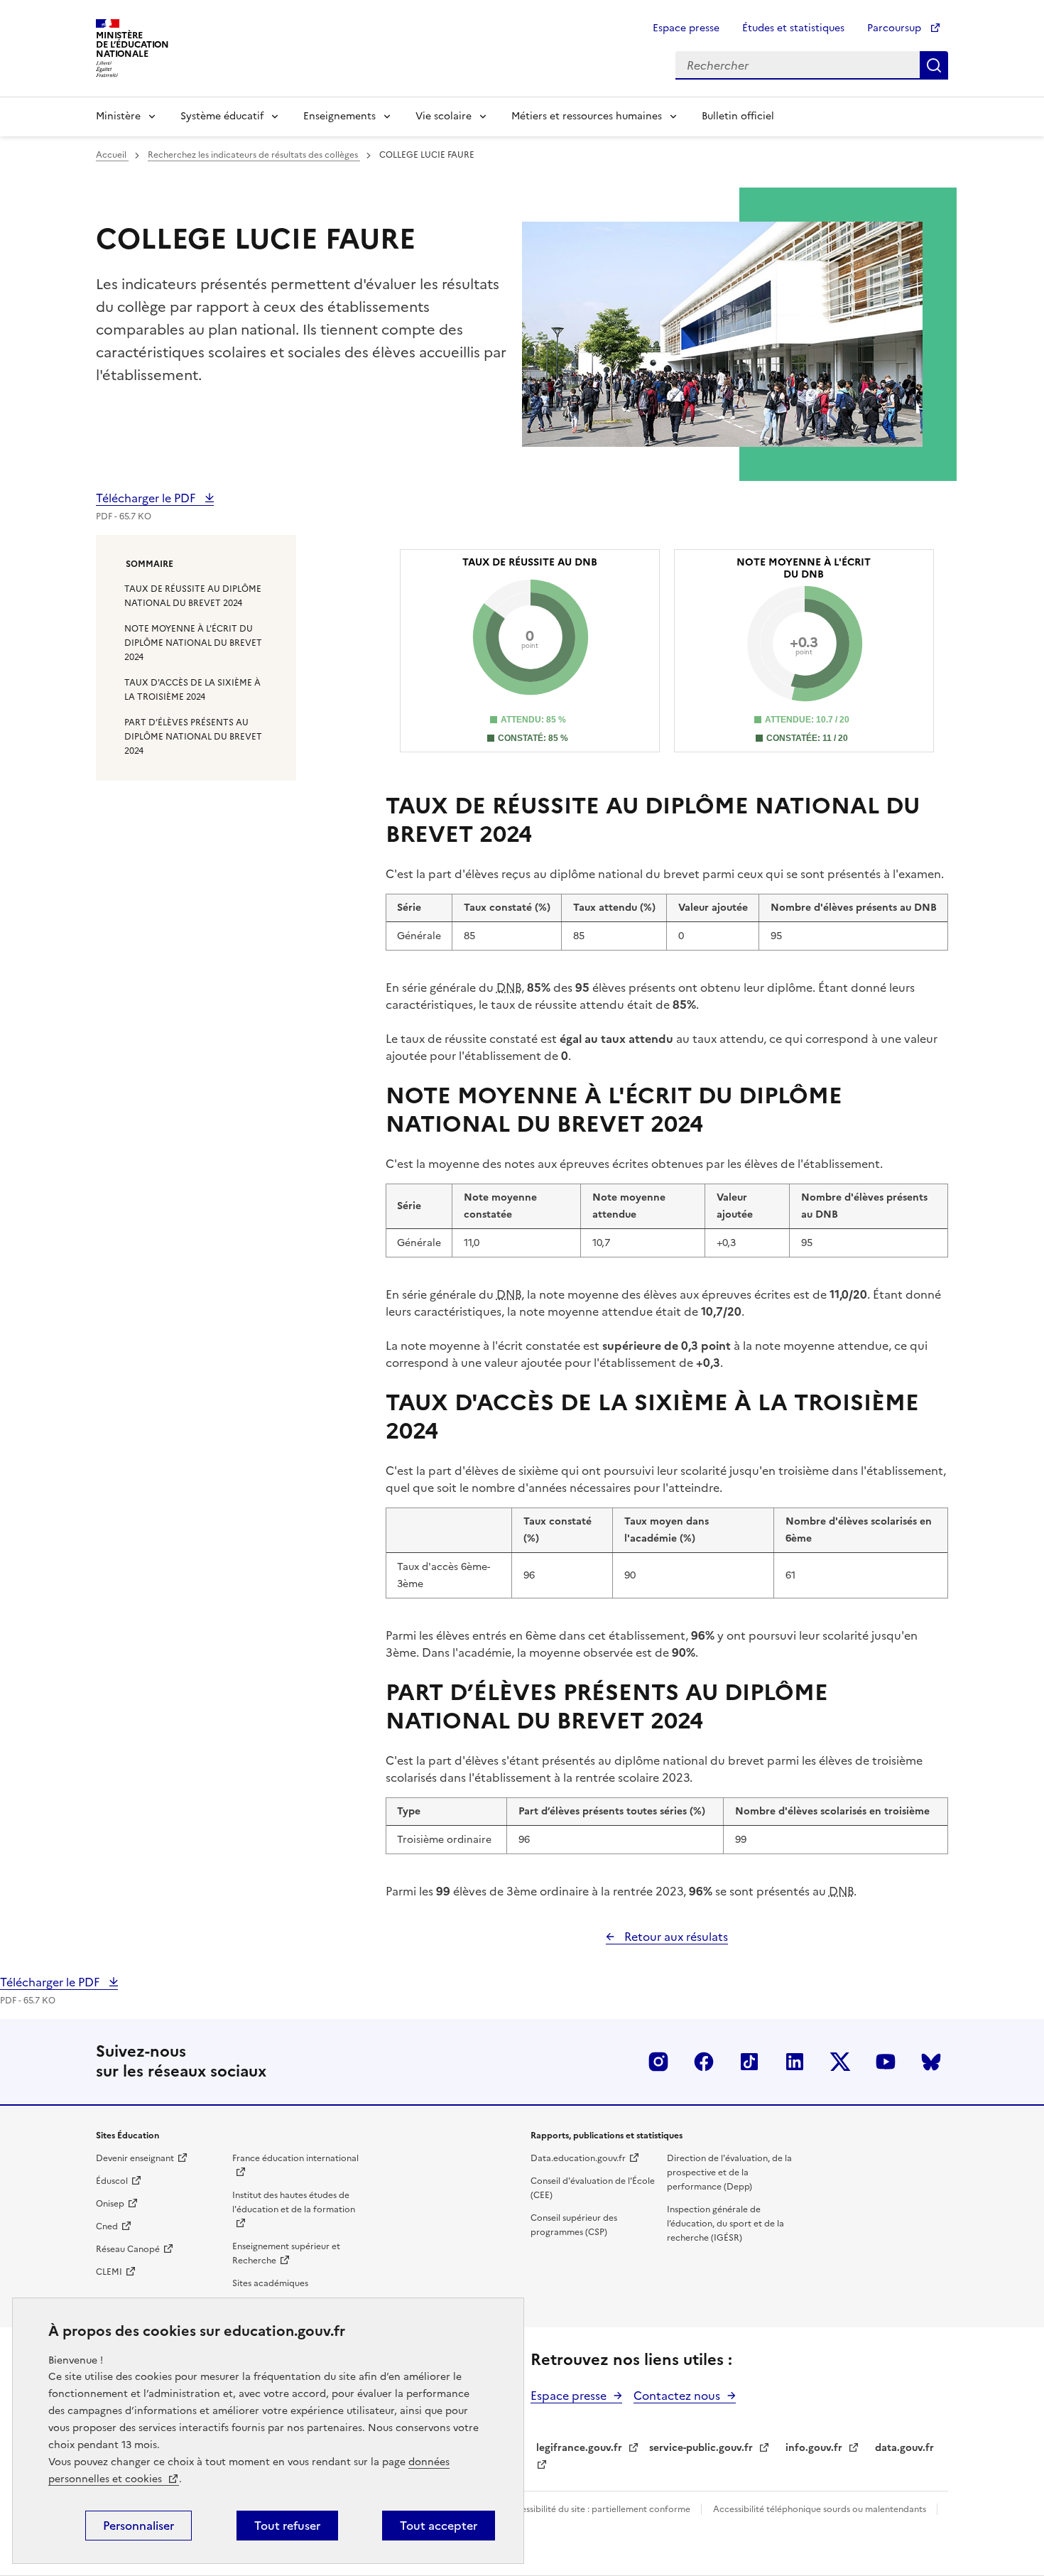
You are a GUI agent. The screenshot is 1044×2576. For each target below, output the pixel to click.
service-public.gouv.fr (701, 2448)
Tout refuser (287, 2526)
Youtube (886, 2062)
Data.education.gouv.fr (578, 2158)
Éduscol (112, 2181)
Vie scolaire (444, 116)
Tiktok (749, 2062)
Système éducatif (222, 116)
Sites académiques (270, 2283)
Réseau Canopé (128, 2249)
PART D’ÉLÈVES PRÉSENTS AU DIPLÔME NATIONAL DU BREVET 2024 (193, 737)
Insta (658, 2062)
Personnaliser (138, 2526)
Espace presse (686, 28)
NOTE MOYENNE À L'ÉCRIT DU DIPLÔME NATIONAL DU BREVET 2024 (193, 643)
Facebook (704, 2062)
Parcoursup (896, 28)
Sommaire (149, 564)
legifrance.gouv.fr (579, 2448)
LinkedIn (795, 2062)
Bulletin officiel (738, 116)
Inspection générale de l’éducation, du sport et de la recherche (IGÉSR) (725, 2224)
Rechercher (934, 65)
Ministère (118, 116)
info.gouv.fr (814, 2448)
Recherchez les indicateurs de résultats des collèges (254, 155)
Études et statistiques (793, 28)
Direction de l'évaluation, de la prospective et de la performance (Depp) (729, 2172)
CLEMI (109, 2272)
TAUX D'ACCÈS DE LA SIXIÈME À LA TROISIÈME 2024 (192, 690)
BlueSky (931, 2062)
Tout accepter (439, 2526)
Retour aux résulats (675, 1937)
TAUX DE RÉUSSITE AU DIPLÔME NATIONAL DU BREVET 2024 (193, 596)
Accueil (112, 155)
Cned (107, 2226)
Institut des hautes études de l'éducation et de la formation (294, 2202)
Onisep (110, 2204)
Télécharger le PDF (147, 498)
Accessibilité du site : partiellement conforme (599, 2509)
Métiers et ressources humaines (587, 116)
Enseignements (339, 116)
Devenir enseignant (135, 2158)
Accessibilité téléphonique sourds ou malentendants (821, 2509)
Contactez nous (677, 2396)
